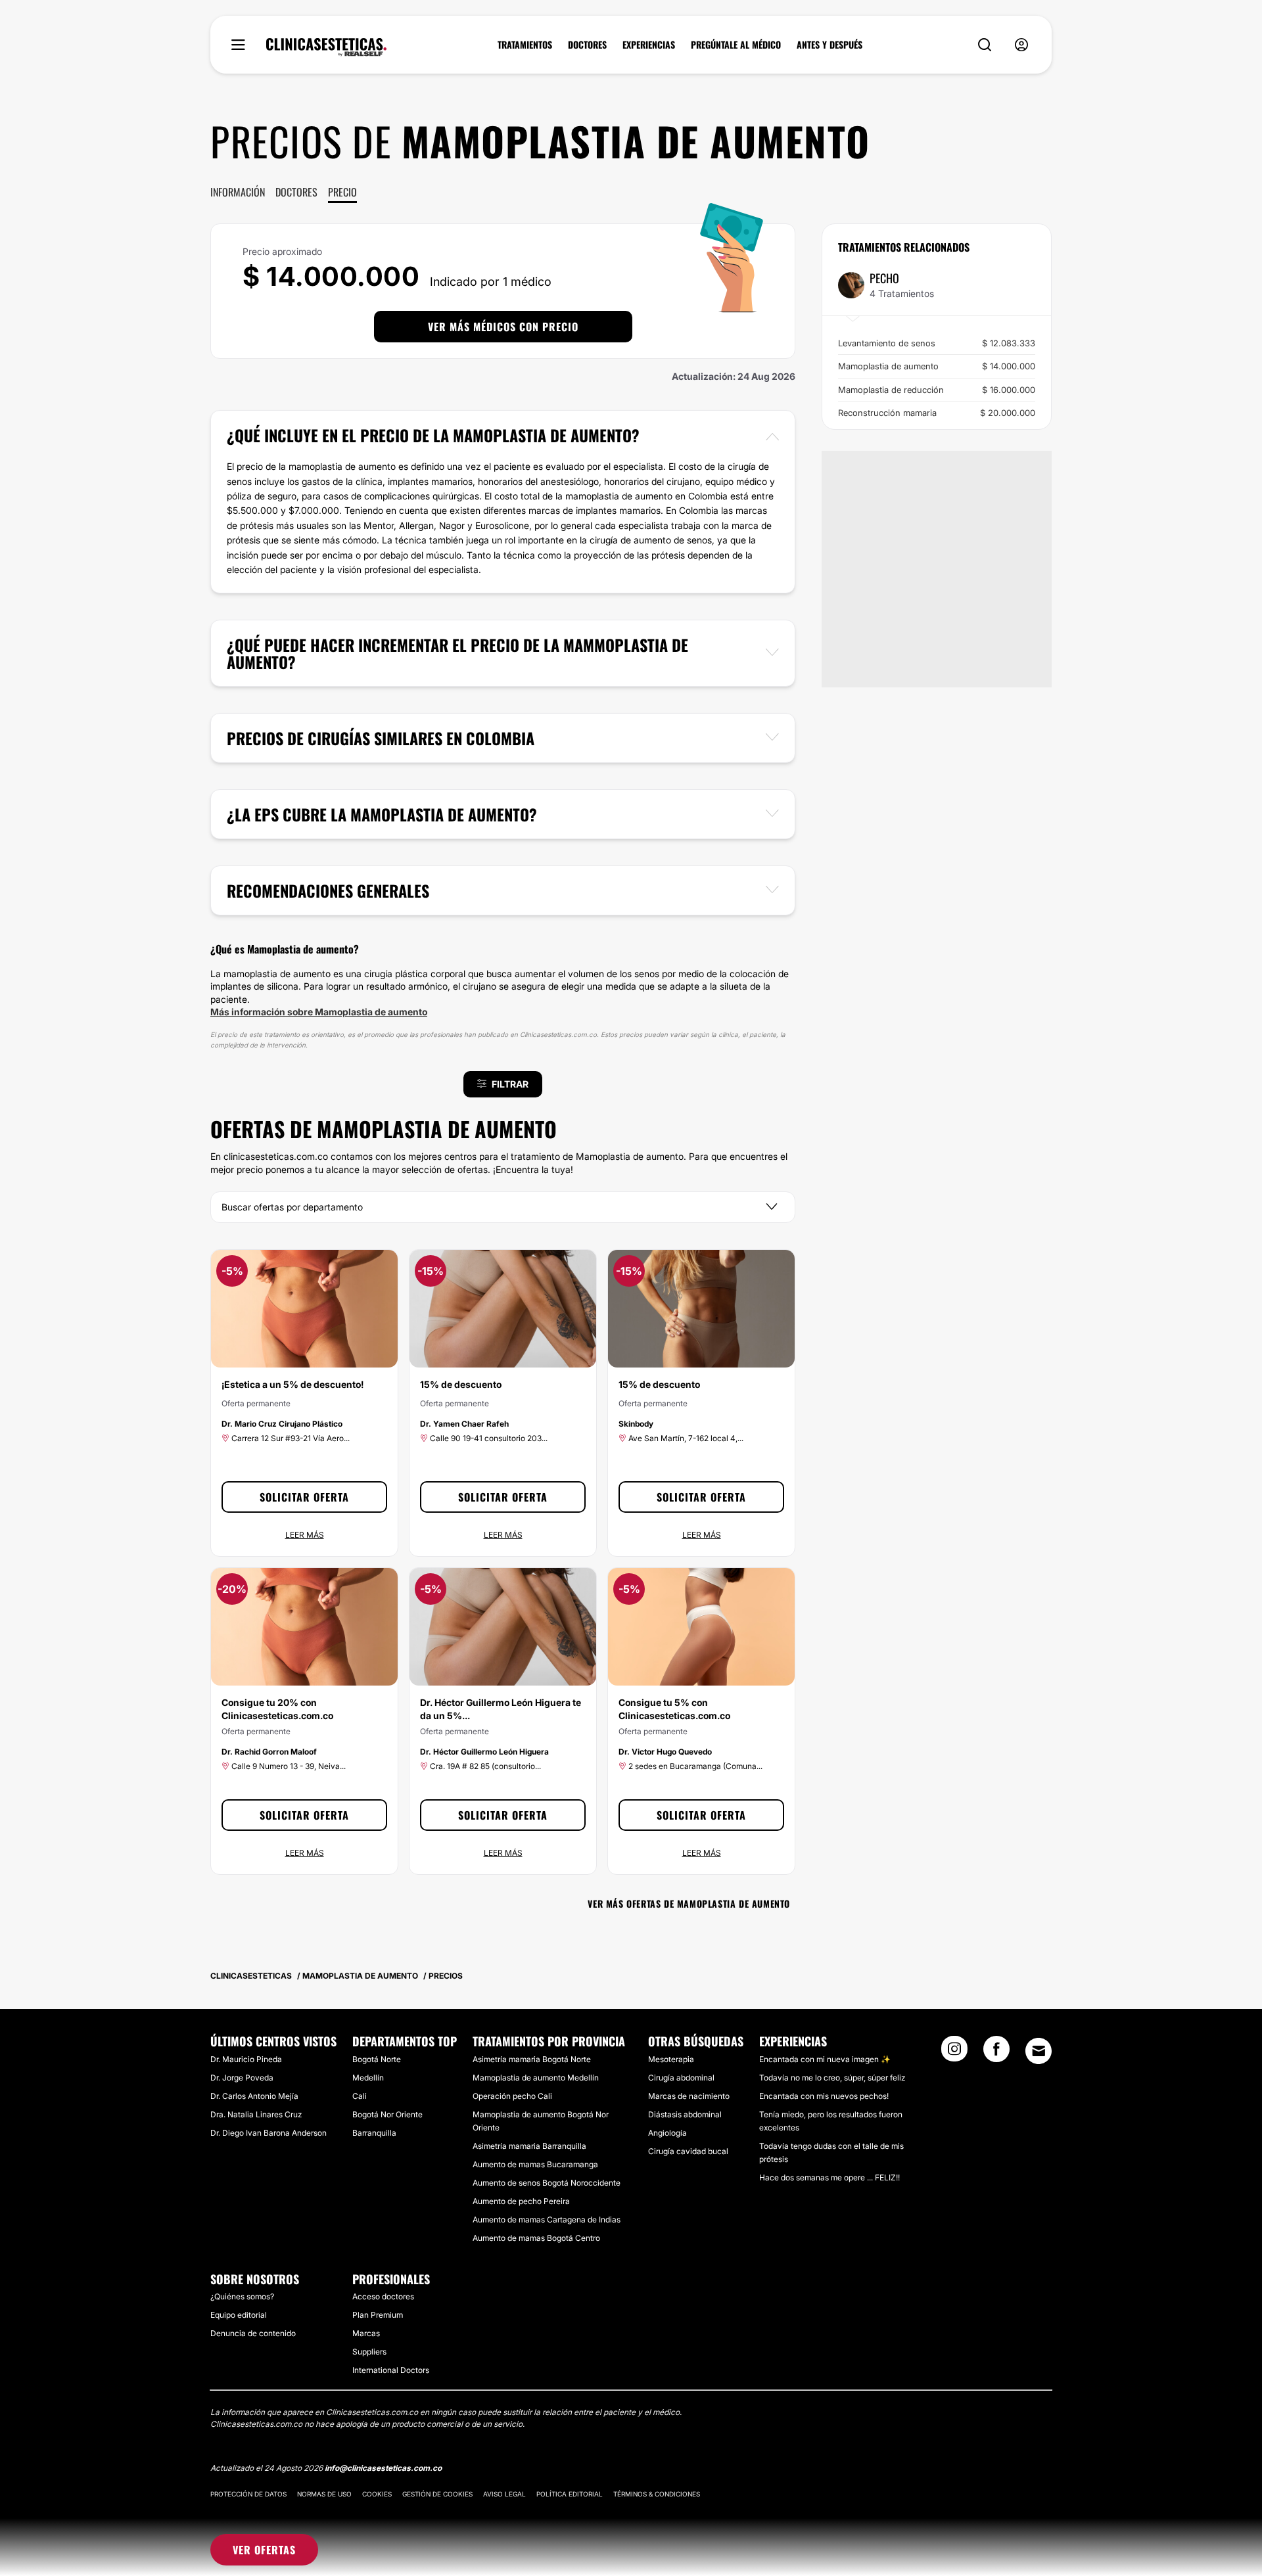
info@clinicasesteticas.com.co (383, 2468)
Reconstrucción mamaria (937, 413)
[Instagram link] (954, 2053)
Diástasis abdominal (685, 2114)
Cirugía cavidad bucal (688, 2151)
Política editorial (570, 2494)
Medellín (368, 2078)
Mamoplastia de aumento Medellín (536, 2078)
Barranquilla (374, 2133)
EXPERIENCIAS (649, 45)
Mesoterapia (671, 2059)
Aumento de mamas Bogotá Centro (536, 2238)
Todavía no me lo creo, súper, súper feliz (832, 2078)
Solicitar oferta (304, 1497)
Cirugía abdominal (681, 2078)
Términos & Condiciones (657, 2494)
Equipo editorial (239, 2315)
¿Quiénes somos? (242, 2296)
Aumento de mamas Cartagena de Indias (547, 2219)
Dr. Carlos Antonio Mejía (254, 2096)
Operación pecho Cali (512, 2096)
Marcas (366, 2333)
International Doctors (391, 2370)
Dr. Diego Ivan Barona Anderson (269, 2133)
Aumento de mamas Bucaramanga (535, 2164)
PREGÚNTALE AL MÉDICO (736, 45)
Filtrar (510, 1084)
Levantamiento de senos (937, 343)
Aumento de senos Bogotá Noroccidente (547, 2183)
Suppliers (369, 2352)
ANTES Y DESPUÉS (830, 45)
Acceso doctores (383, 2296)
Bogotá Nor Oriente (387, 2114)
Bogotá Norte (377, 2059)
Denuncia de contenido (253, 2333)
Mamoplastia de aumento (937, 366)
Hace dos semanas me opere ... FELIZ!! (830, 2177)
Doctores (296, 192)
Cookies (377, 2494)
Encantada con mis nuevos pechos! (824, 2096)
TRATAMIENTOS (525, 45)
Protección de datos (248, 2494)
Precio (342, 192)
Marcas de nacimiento (689, 2096)
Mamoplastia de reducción (937, 390)
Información (238, 192)
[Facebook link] (996, 2053)
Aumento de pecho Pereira (521, 2201)
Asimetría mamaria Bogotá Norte (532, 2059)
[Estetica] (326, 47)
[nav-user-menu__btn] (1021, 45)
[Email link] (1039, 2051)
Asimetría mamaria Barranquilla (529, 2146)
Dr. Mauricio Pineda (246, 2059)
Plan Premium (378, 2315)
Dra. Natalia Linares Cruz (256, 2114)
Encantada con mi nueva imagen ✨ (825, 2059)
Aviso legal (504, 2494)
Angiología (667, 2133)
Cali (360, 2096)
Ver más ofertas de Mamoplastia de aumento (689, 1903)
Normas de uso (324, 2494)
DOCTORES (587, 45)
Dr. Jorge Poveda (242, 2078)
